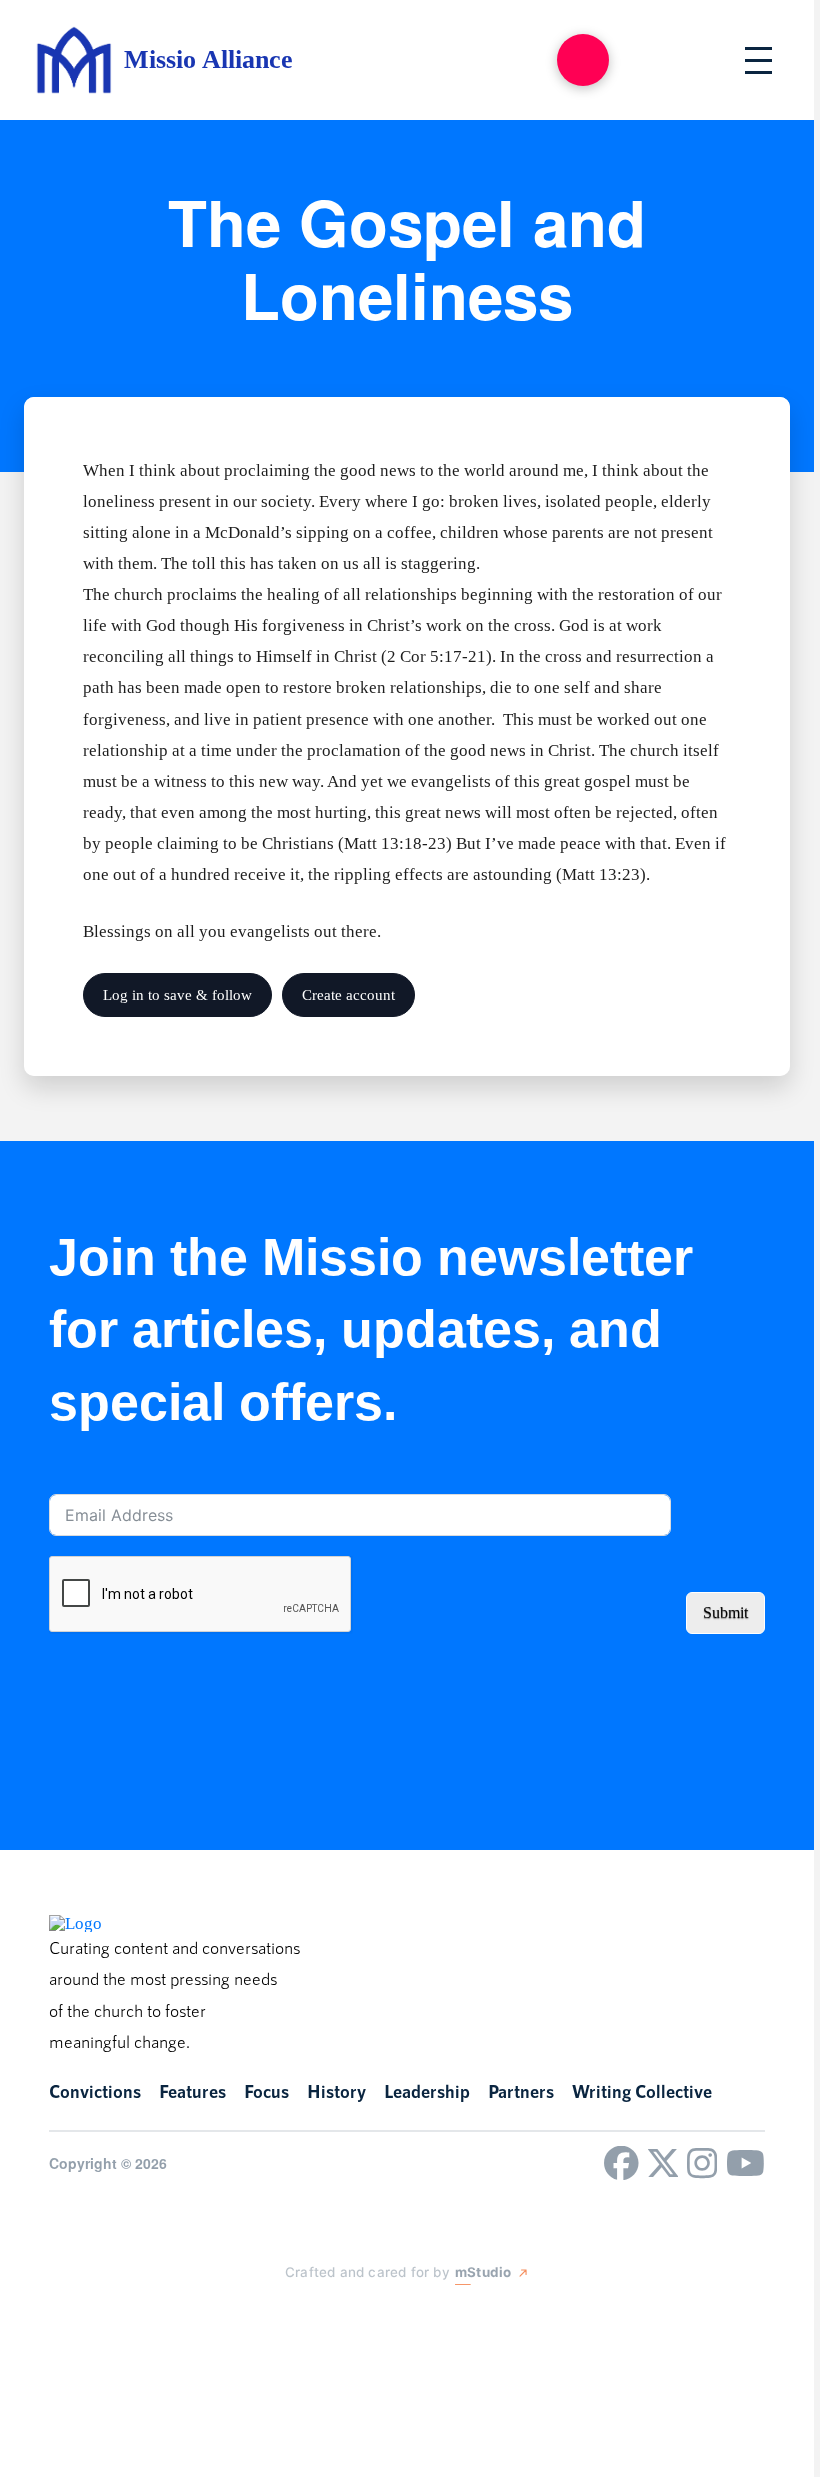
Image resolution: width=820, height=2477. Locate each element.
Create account (348, 995)
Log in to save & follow (177, 995)
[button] (583, 60)
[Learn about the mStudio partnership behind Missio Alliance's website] (265, 2318)
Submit (725, 1612)
